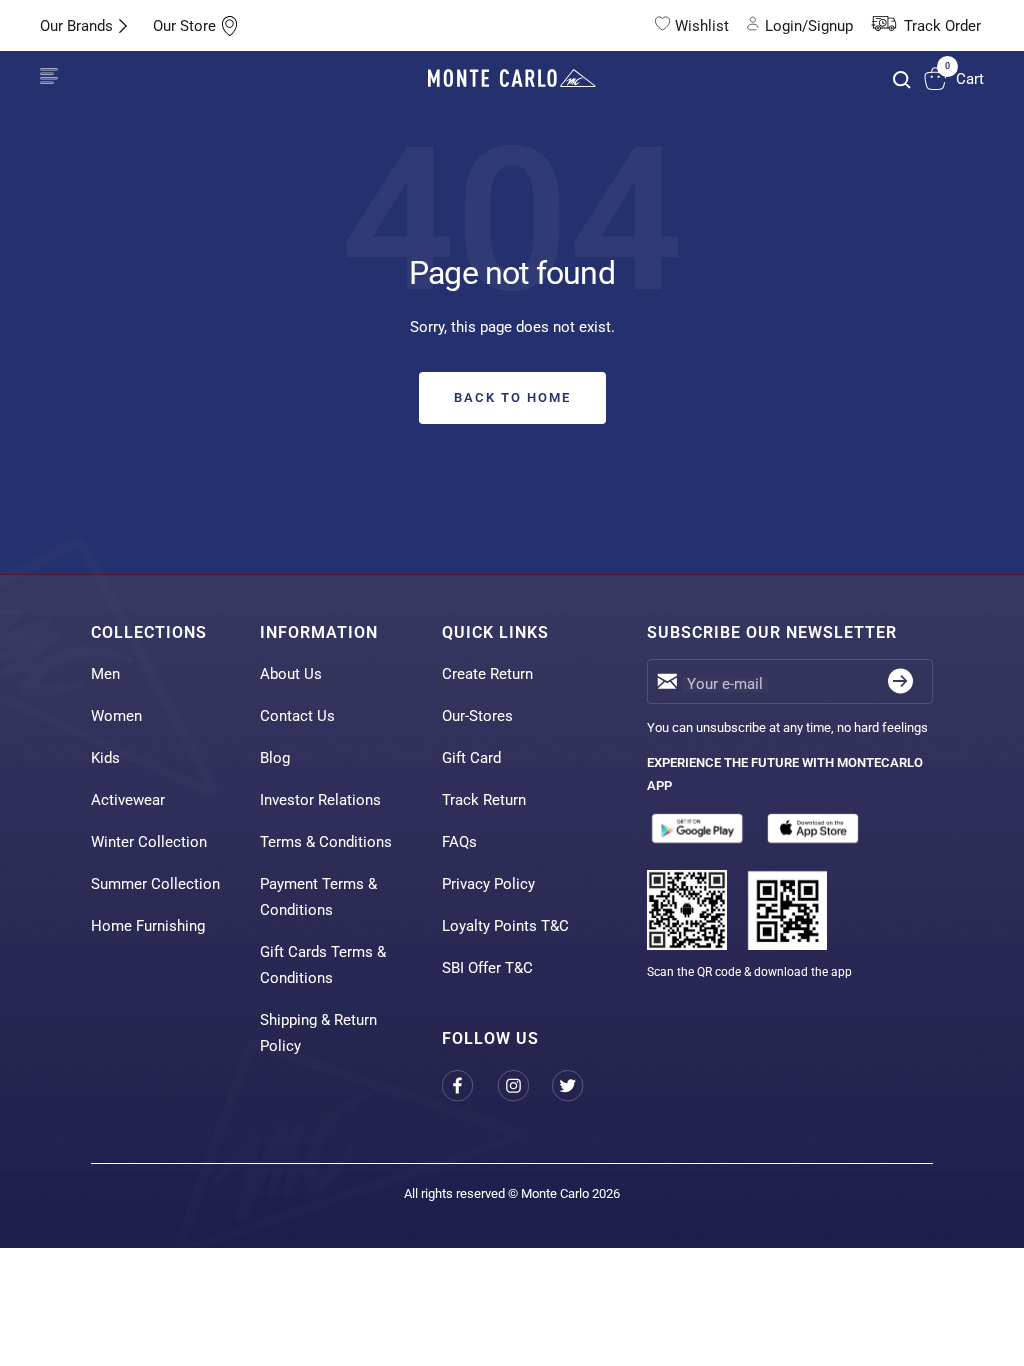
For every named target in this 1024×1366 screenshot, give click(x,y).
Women (116, 716)
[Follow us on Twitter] (579, 1085)
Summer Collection (155, 884)
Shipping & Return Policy (318, 1033)
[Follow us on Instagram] (524, 1085)
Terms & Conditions (326, 842)
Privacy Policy (488, 884)
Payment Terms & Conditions (318, 897)
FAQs (459, 842)
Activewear (128, 800)
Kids (105, 758)
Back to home (512, 397)
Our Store (184, 26)
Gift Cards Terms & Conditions (323, 965)
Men (105, 674)
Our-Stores (477, 716)
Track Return (484, 800)
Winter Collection (149, 842)
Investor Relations (320, 800)
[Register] (900, 681)
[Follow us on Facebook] (469, 1085)
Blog (275, 758)
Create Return (487, 674)
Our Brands (76, 26)
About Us (291, 674)
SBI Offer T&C (487, 968)
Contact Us (297, 716)
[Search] (902, 80)
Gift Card (471, 758)
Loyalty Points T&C (505, 926)
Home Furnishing (148, 926)
